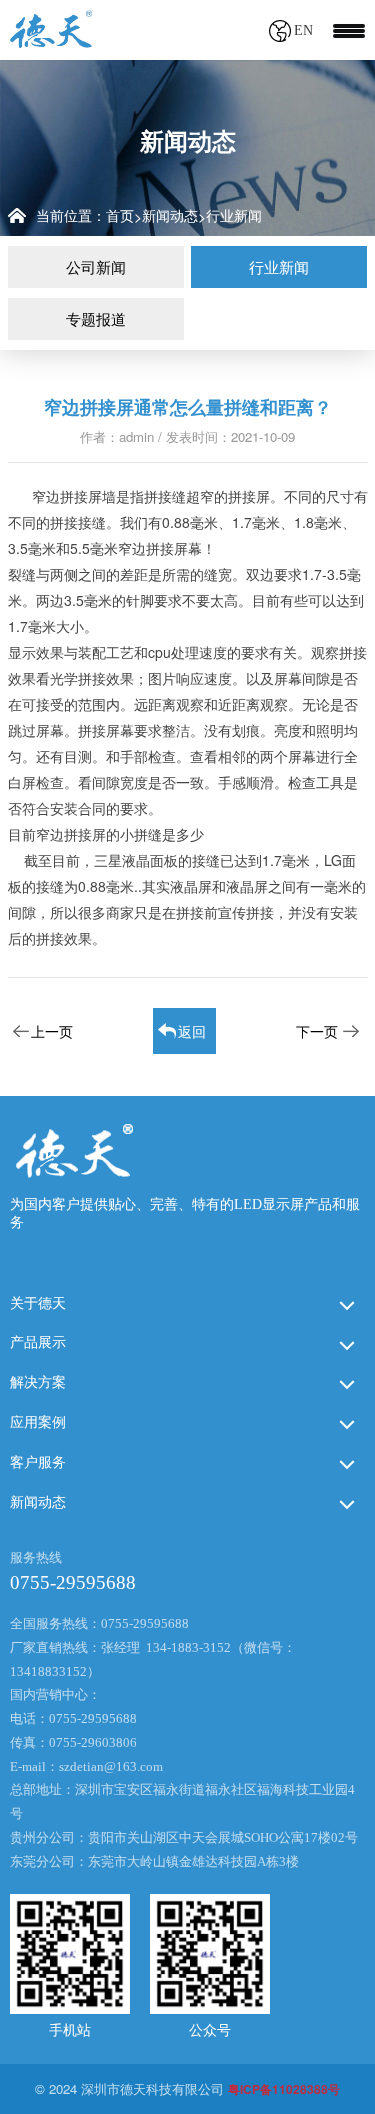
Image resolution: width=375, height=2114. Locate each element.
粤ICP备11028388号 (284, 2089)
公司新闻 (96, 266)
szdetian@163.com (111, 1766)
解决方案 (38, 1382)
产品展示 (38, 1342)
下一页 (317, 1031)
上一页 (52, 1031)
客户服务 (38, 1462)
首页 (120, 215)
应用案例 (38, 1422)
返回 (192, 1031)
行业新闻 (234, 215)
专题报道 (96, 318)
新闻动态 (170, 215)
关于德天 (38, 1303)
